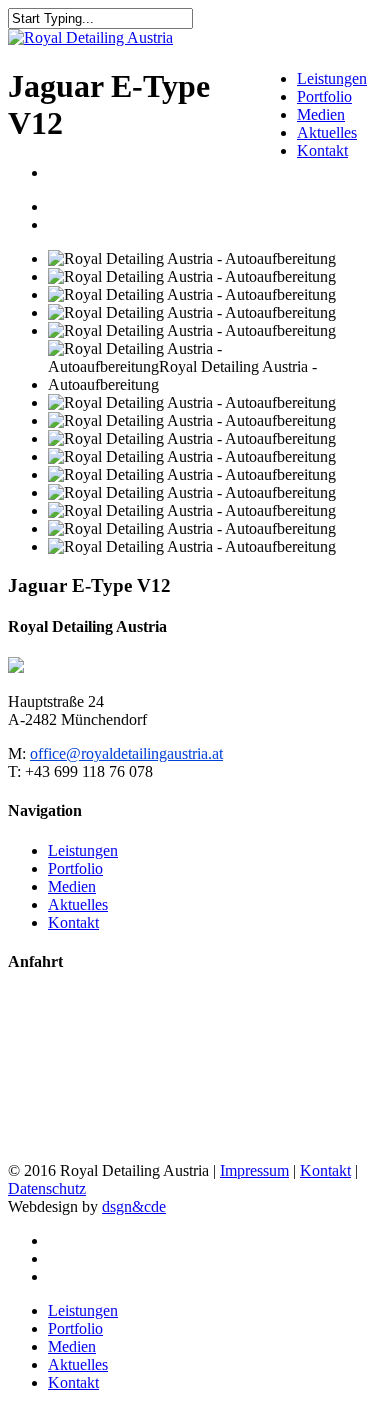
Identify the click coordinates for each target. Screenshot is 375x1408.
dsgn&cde (134, 1206)
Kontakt (322, 150)
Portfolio (324, 96)
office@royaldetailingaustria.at (126, 753)
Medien (321, 114)
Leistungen (332, 78)
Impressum (254, 1170)
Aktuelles (327, 132)
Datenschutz (47, 1188)
